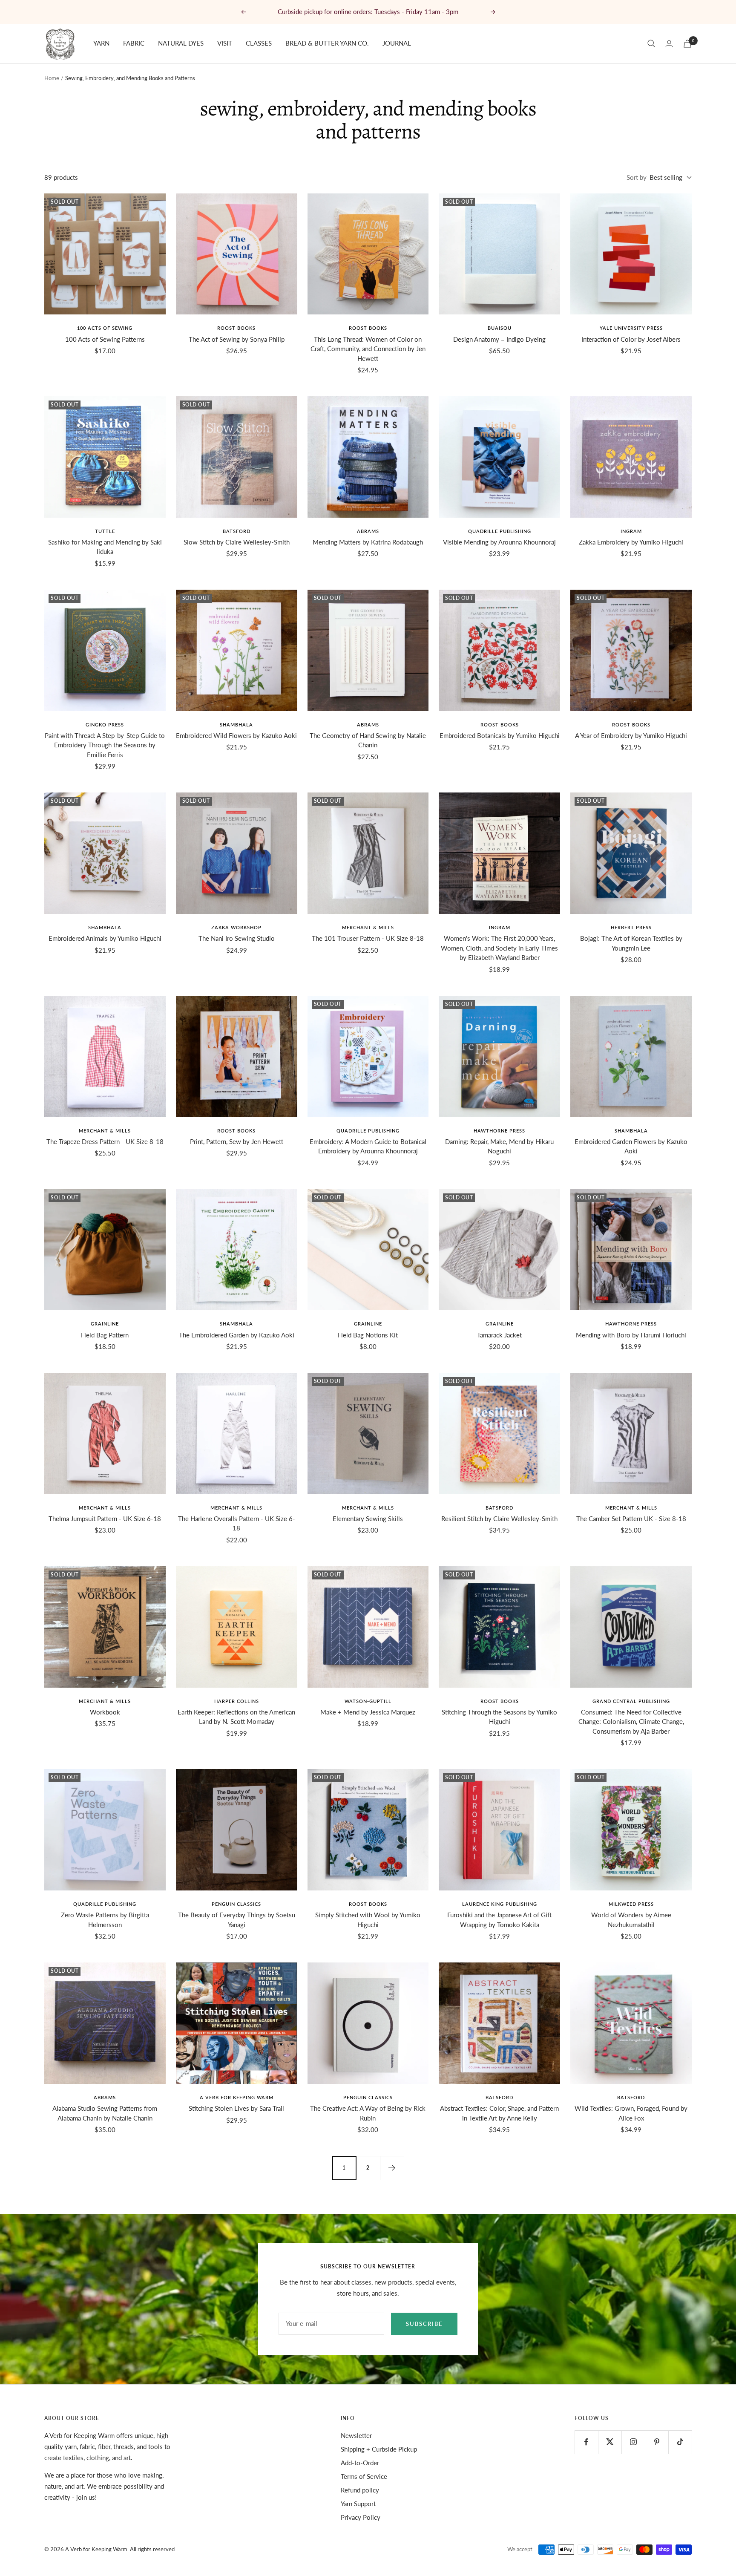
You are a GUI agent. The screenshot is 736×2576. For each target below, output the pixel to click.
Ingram (631, 531)
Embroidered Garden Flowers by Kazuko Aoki (631, 1146)
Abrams (368, 531)
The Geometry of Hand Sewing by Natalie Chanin (368, 740)
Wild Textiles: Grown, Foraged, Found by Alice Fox (631, 2113)
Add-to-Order (360, 2463)
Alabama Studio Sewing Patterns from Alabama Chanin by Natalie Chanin (105, 2113)
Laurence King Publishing (500, 1904)
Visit (225, 43)
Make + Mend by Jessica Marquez (368, 1712)
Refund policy (360, 2490)
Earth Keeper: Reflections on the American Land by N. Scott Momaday (236, 1717)
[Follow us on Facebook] (586, 2442)
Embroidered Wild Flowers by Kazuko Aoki (236, 735)
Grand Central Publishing (631, 1701)
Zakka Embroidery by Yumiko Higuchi (631, 542)
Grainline (105, 1324)
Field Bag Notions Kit (368, 1335)
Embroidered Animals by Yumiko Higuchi (105, 938)
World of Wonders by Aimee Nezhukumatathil (631, 1920)
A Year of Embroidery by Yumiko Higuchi (631, 735)
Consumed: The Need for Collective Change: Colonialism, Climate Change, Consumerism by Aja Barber (631, 1722)
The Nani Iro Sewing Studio (237, 938)
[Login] (669, 44)
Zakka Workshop (236, 927)
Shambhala (236, 725)
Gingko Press (105, 725)
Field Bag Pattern (105, 1335)
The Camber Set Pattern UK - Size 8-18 (631, 1519)
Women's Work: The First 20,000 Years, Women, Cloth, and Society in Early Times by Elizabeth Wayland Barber (499, 948)
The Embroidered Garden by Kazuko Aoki (237, 1335)
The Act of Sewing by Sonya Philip (237, 339)
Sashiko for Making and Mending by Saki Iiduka (105, 547)
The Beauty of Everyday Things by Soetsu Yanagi (237, 1920)
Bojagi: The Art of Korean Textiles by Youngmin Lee (631, 943)
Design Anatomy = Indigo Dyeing (499, 339)
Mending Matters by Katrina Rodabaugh (368, 542)
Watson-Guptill (368, 1701)
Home (52, 78)
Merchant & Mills (368, 927)
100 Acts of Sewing (105, 328)
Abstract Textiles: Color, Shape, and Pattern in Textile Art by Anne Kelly (499, 2113)
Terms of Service (364, 2476)
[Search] (651, 43)
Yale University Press (631, 328)
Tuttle (105, 531)
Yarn (101, 43)
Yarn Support (358, 2504)
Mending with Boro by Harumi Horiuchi (631, 1335)
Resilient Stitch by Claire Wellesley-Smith (499, 1519)
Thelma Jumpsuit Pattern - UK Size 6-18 (105, 1519)
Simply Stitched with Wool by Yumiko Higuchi (368, 1920)
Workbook (105, 1712)
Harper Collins (237, 1701)
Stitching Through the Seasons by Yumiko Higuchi (499, 1717)
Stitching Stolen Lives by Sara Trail (236, 2108)
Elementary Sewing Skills (368, 1519)
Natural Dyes (181, 43)
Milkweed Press (631, 1904)
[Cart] (687, 44)
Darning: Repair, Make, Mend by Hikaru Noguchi (499, 1146)
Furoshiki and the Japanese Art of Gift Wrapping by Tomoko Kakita (499, 1920)
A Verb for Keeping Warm (237, 2097)
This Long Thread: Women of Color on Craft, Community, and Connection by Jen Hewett (368, 349)
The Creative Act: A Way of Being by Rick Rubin (368, 2113)
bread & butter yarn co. (327, 43)
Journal (397, 43)
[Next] (392, 2168)
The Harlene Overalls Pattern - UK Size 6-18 (237, 1523)
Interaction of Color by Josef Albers (631, 339)
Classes (259, 43)
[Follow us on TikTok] (680, 2442)
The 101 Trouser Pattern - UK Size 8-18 (368, 938)
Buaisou (500, 328)
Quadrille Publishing (500, 531)
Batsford (237, 531)
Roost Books (236, 328)
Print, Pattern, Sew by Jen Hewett (237, 1141)
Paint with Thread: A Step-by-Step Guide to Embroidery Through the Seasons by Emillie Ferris (105, 745)
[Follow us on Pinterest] (657, 2442)
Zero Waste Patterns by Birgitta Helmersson (105, 1920)
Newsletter (356, 2435)
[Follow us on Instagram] (633, 2442)
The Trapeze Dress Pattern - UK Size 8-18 (105, 1141)
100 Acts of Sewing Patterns (105, 339)
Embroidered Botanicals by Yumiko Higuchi (500, 735)
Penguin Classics (236, 1904)
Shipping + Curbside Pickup (379, 2449)
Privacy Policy (361, 2517)
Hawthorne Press (499, 1131)
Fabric (134, 43)
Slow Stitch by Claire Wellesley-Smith (237, 542)
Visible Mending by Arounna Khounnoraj (499, 542)
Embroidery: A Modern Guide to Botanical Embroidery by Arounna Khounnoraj (368, 1146)
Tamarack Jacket (499, 1335)
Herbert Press (631, 927)
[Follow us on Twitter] (610, 2442)
